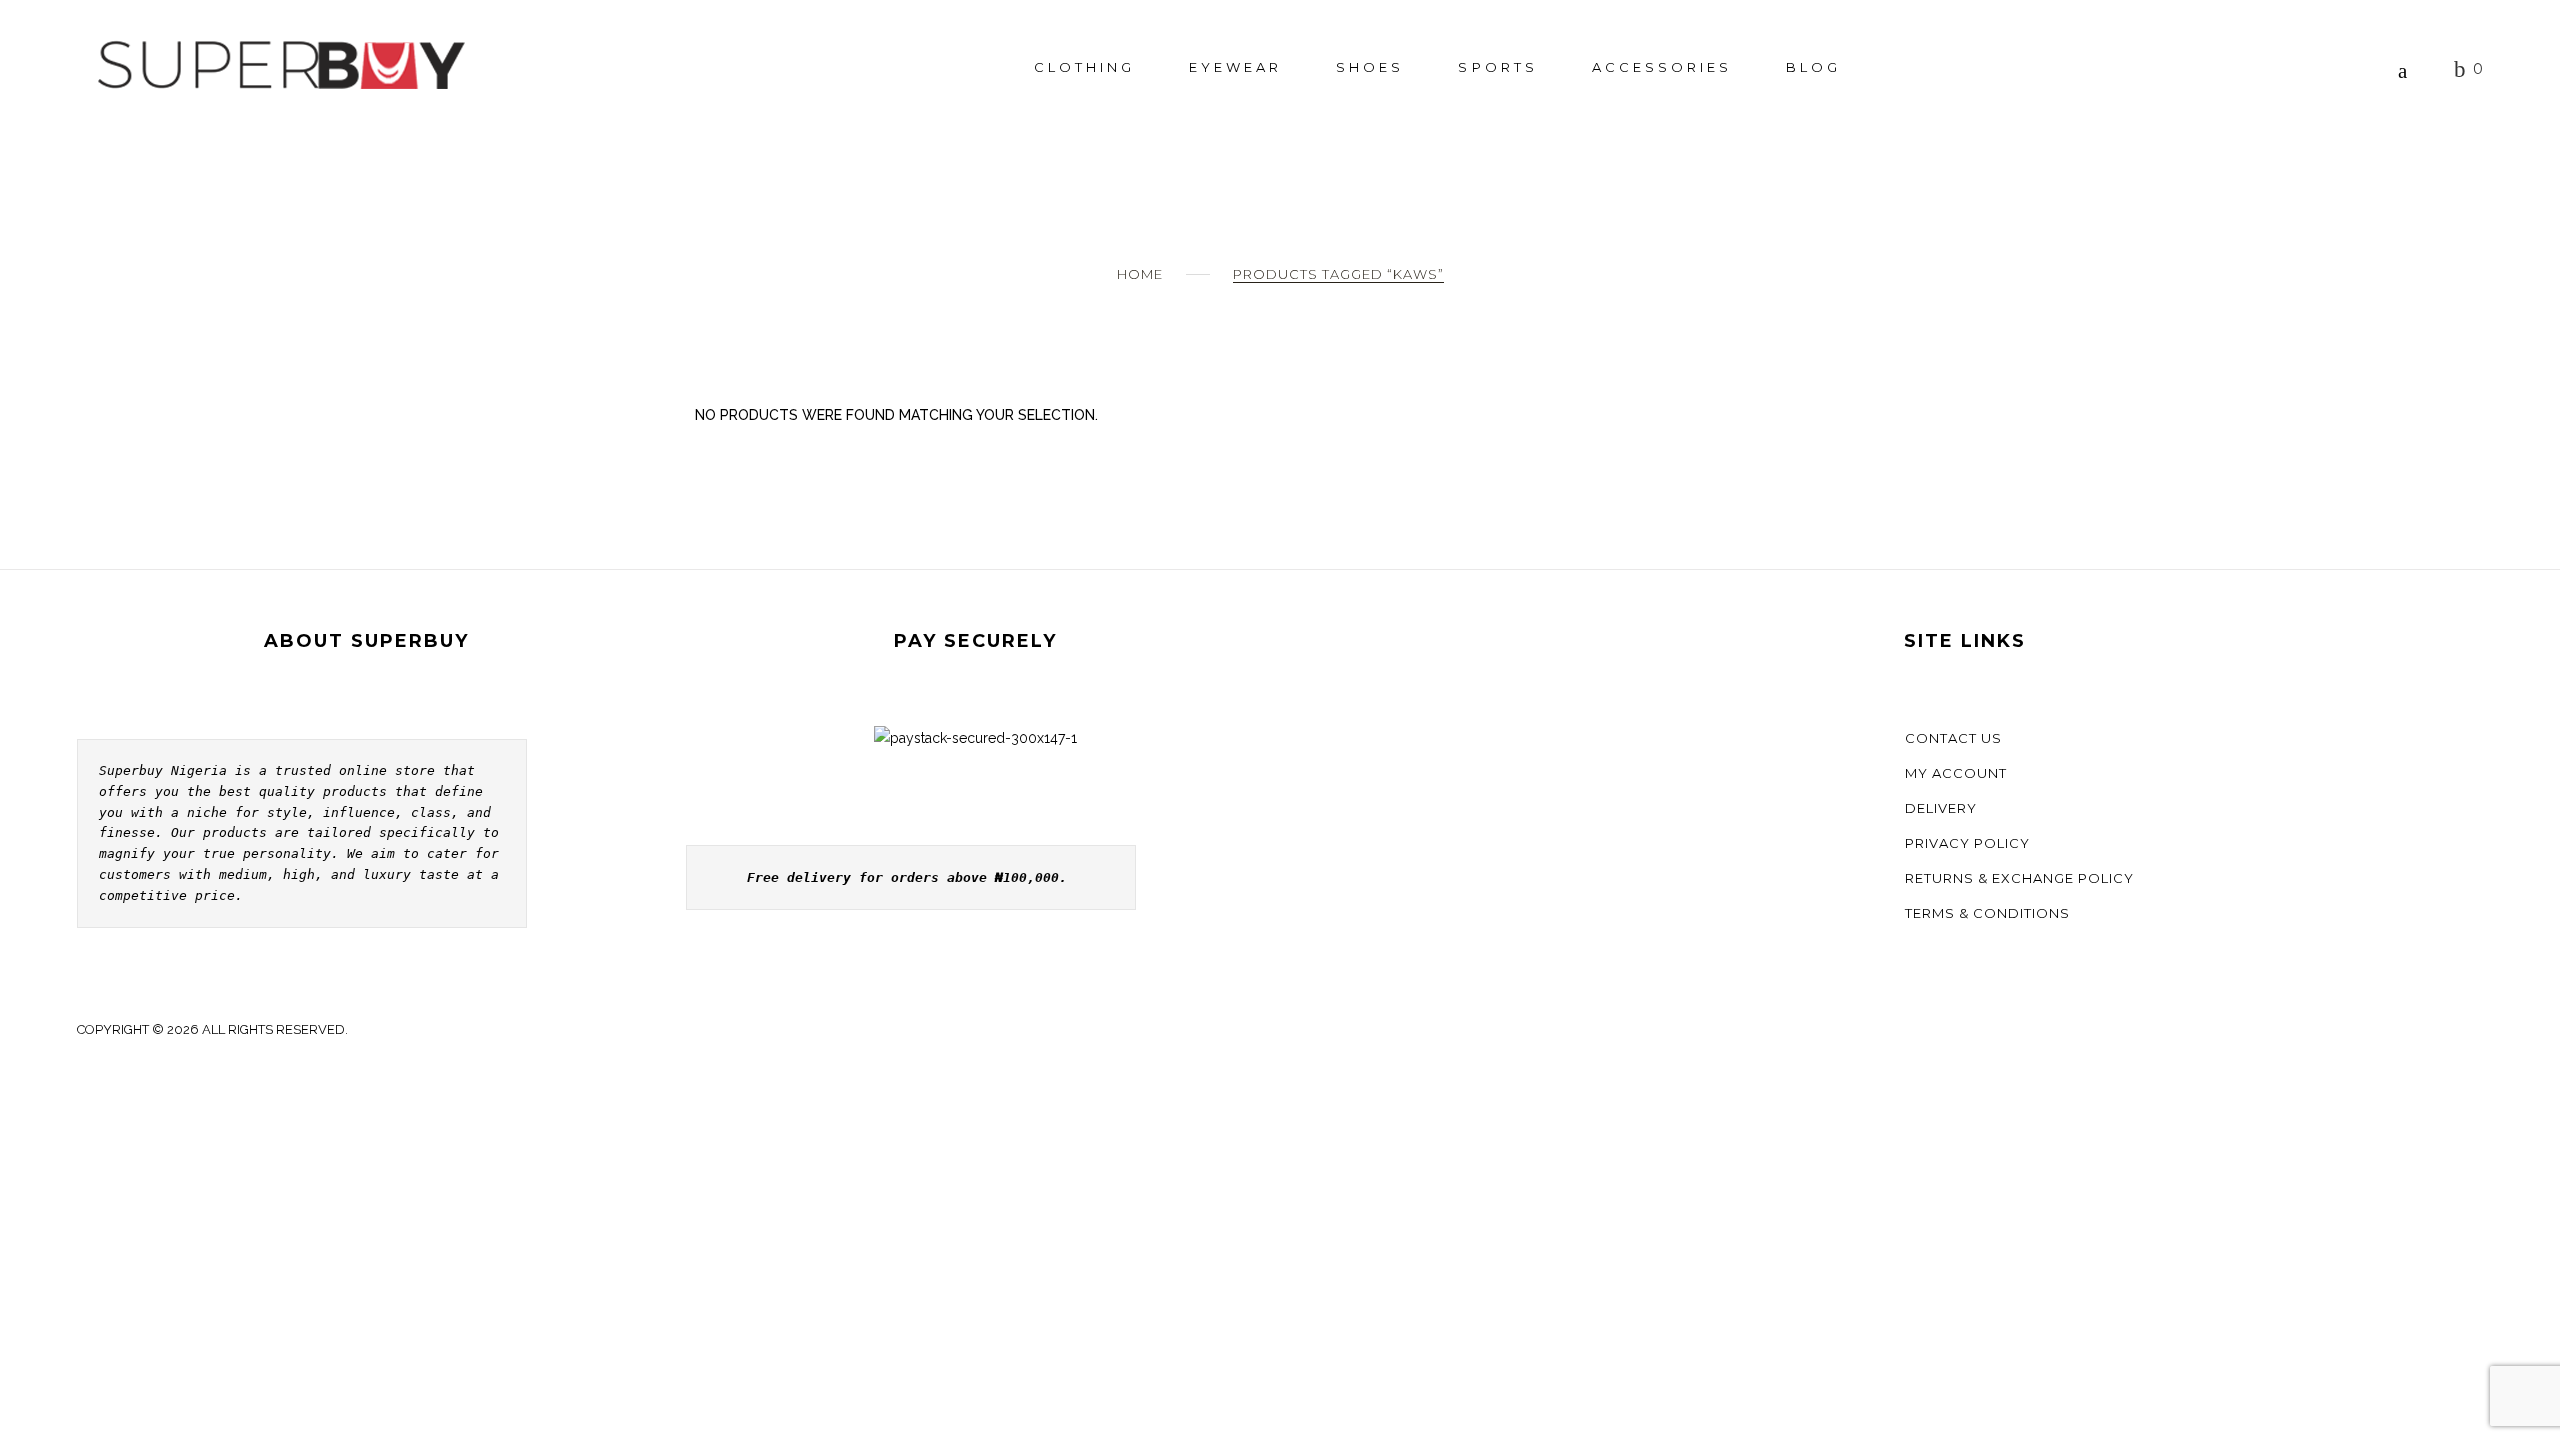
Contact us (1953, 738)
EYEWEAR (1235, 67)
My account (1956, 773)
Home (1140, 274)
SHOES (1370, 67)
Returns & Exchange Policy (2019, 878)
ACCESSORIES (1662, 67)
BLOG (1813, 67)
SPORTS (1497, 67)
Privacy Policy (1967, 843)
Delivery (1941, 808)
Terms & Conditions (1987, 913)
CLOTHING (1084, 67)
